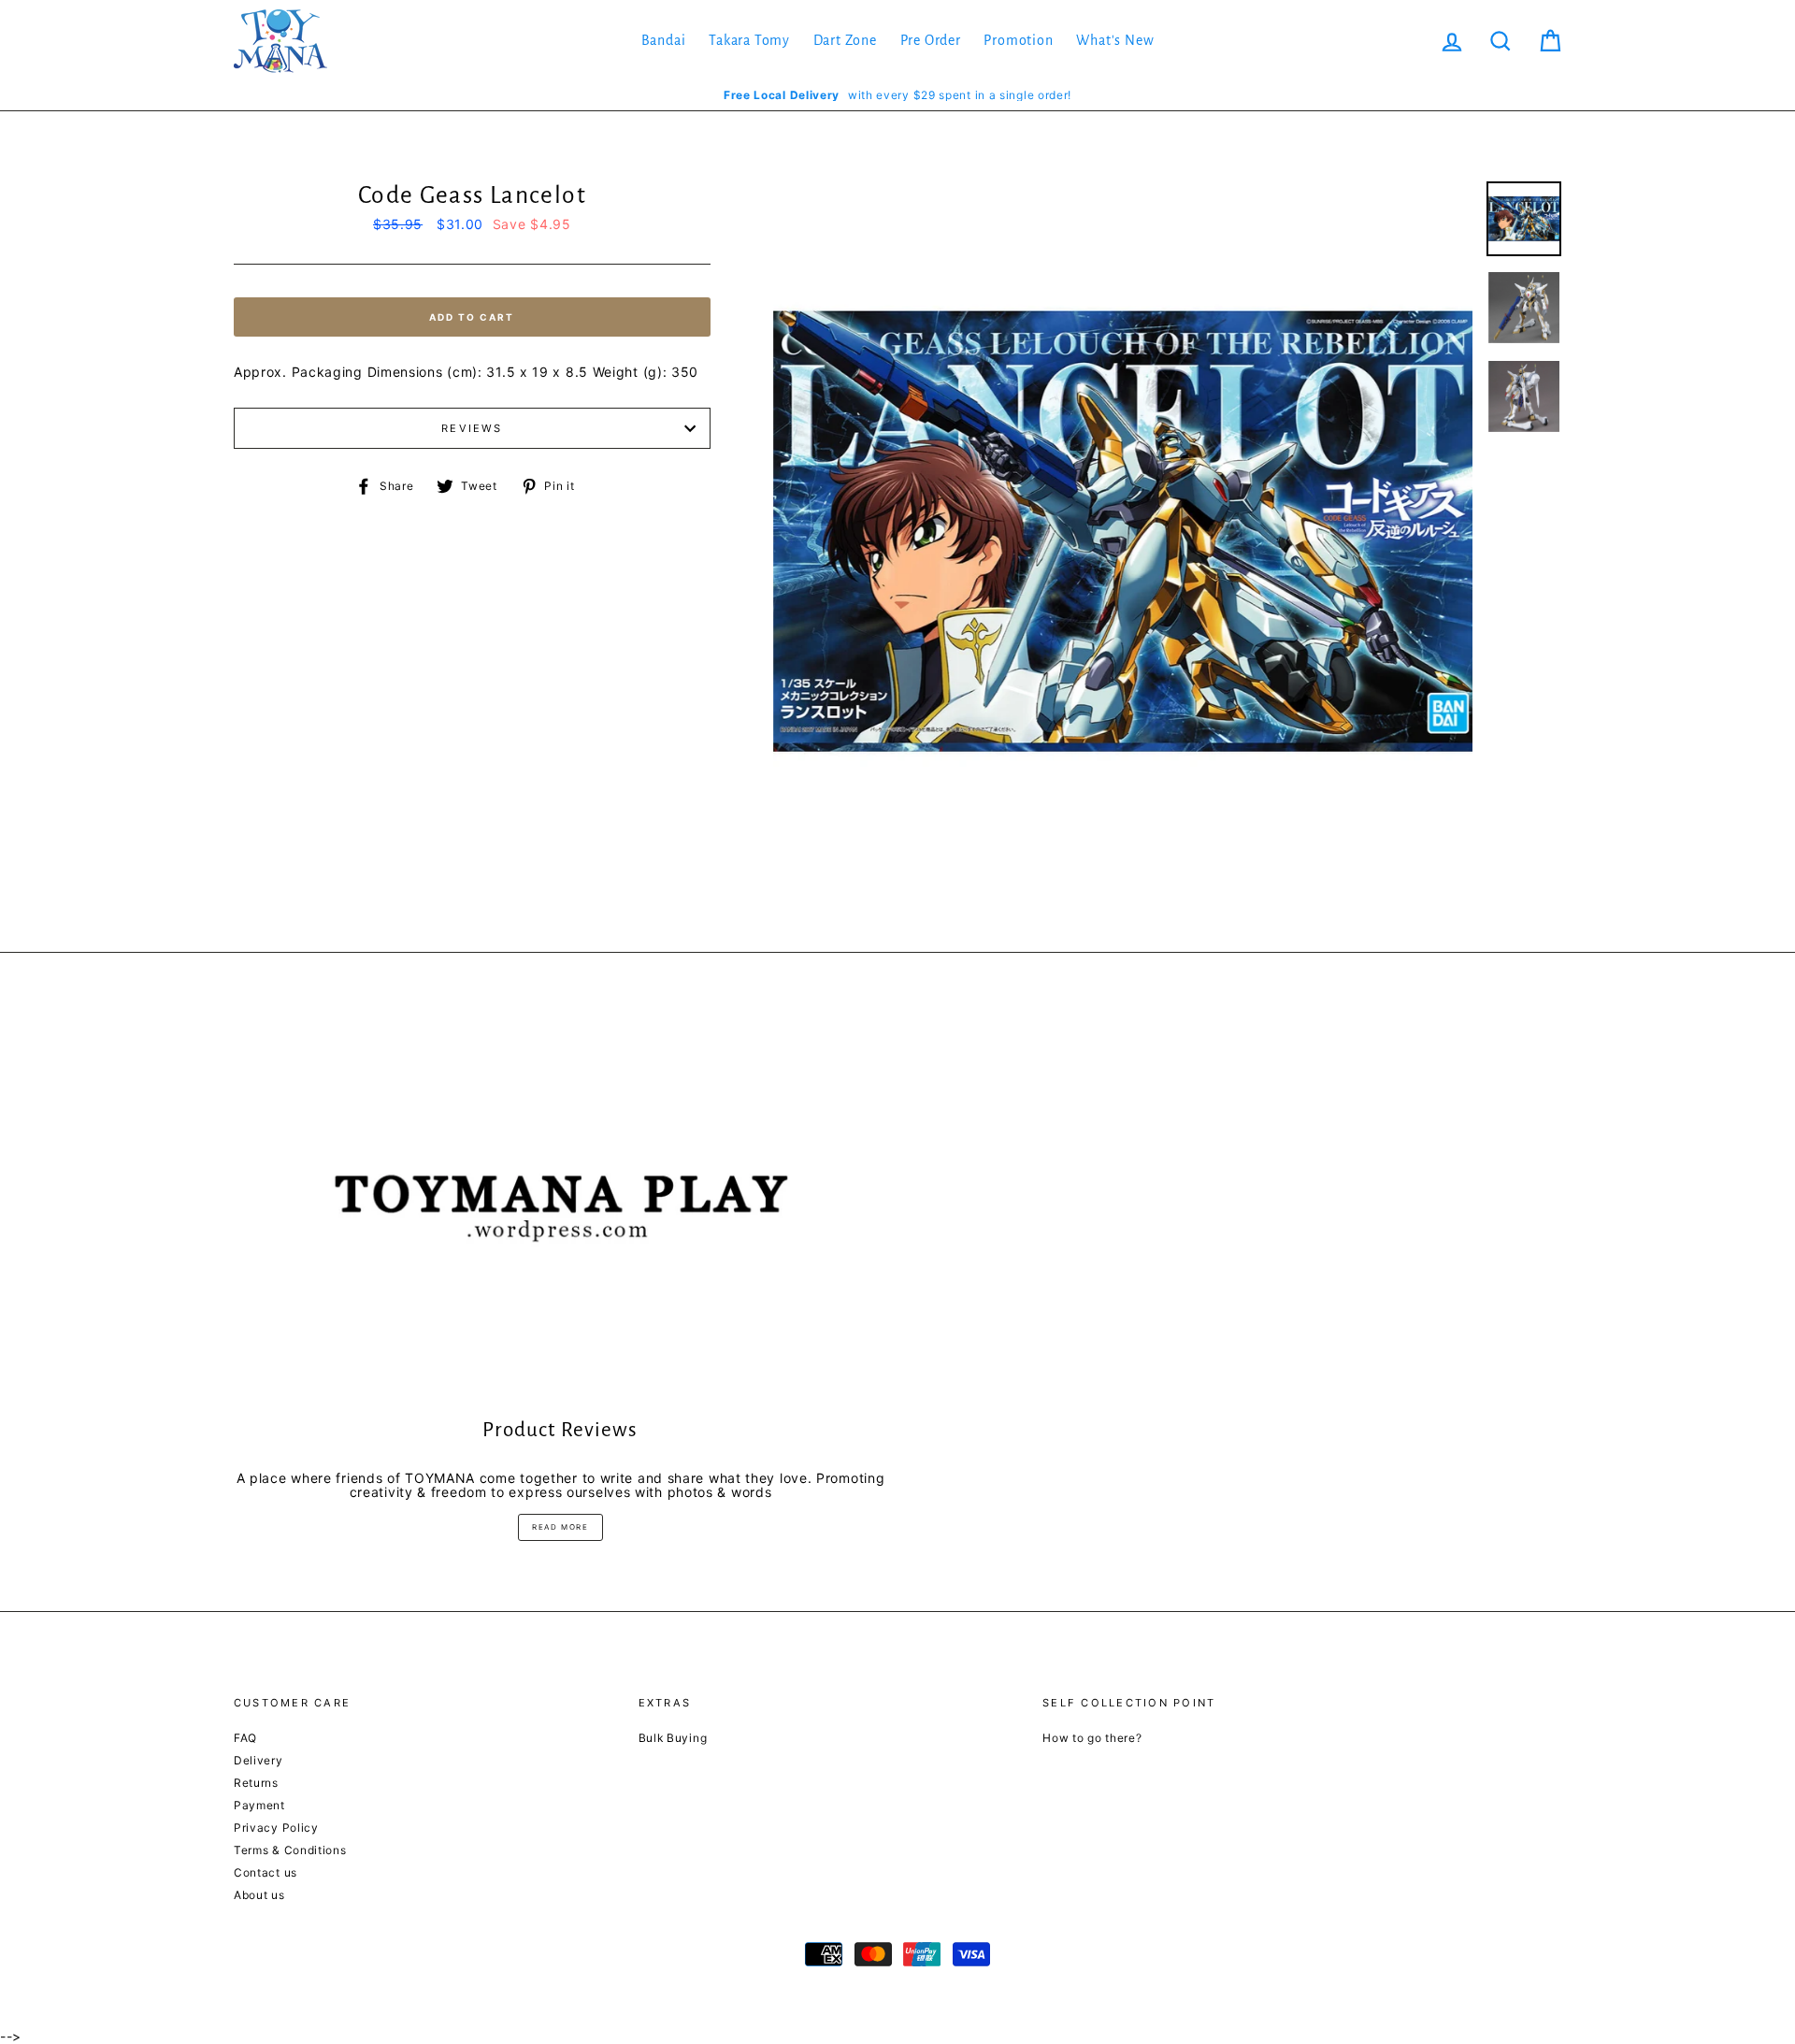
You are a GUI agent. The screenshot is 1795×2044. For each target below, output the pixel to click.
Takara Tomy (749, 40)
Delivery (258, 1760)
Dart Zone (845, 40)
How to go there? (1092, 1738)
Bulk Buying (673, 1738)
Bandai (664, 40)
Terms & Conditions (290, 1850)
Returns (256, 1783)
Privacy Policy (276, 1828)
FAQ (245, 1738)
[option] (897, 95)
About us (259, 1895)
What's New (1115, 40)
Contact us (266, 1872)
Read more (560, 1527)
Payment (259, 1805)
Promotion (1018, 40)
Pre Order (931, 40)
